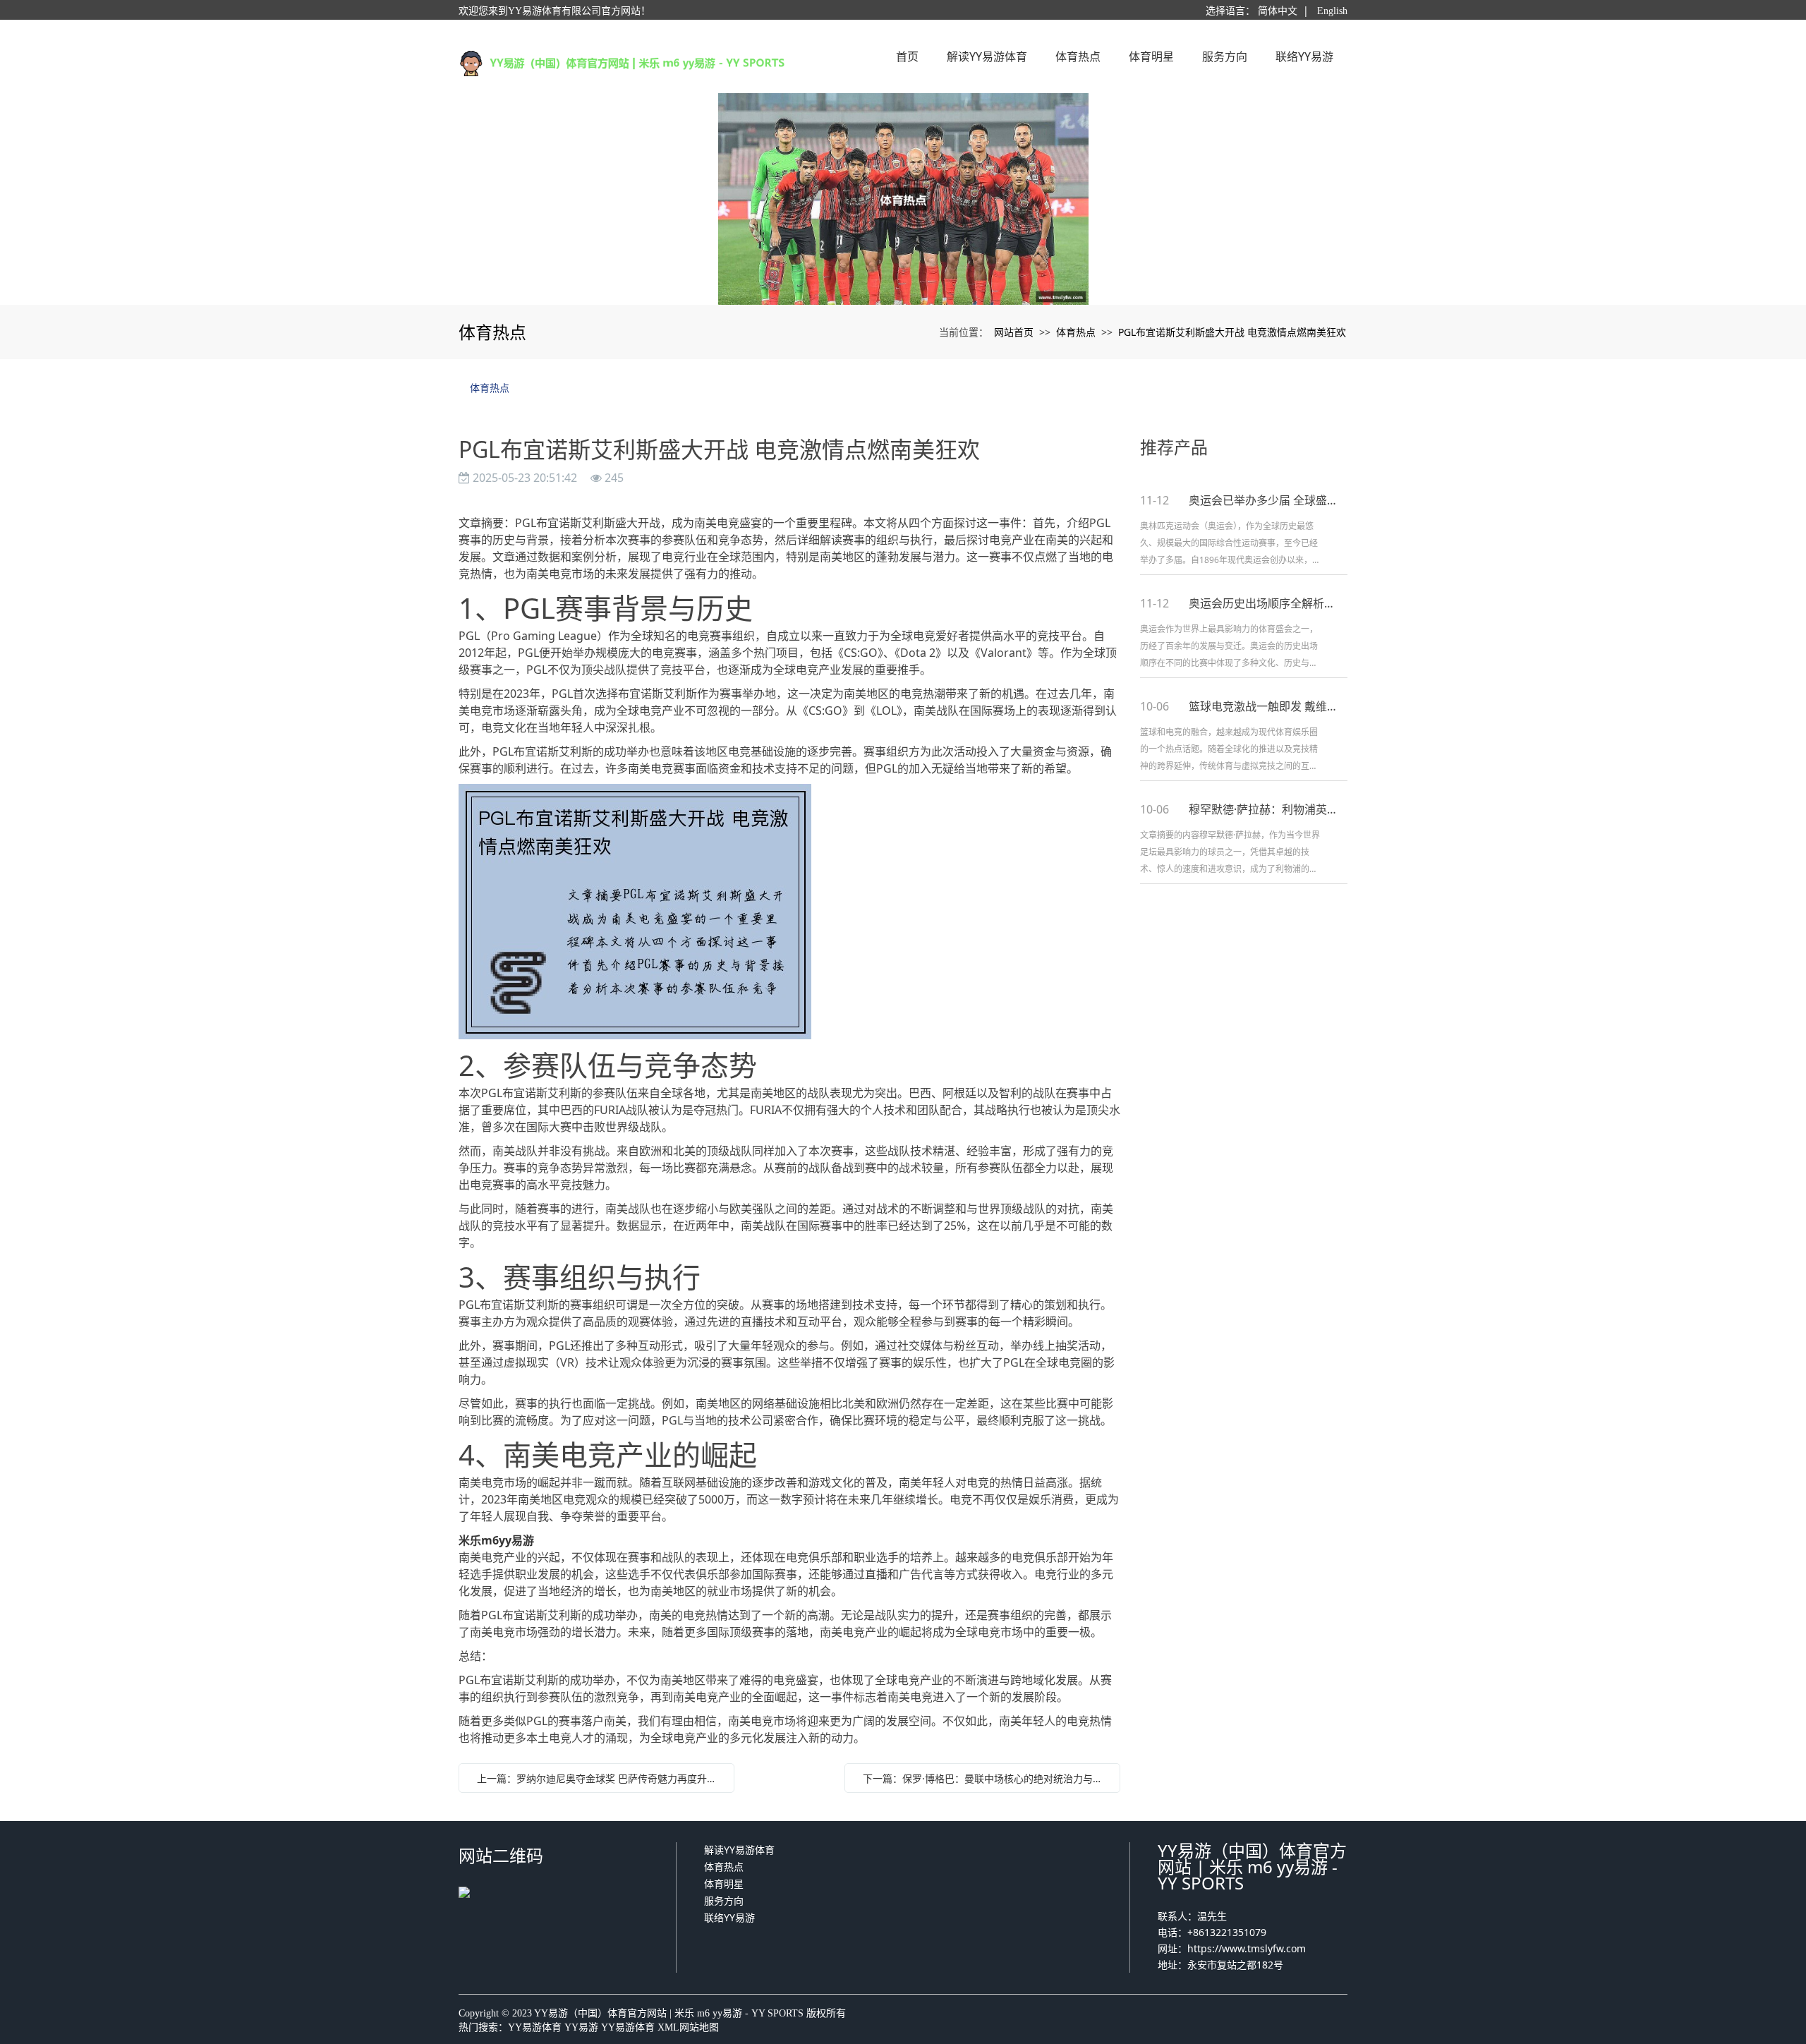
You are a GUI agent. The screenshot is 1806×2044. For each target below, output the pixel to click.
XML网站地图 (688, 2027)
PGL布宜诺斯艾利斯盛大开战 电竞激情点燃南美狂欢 (1232, 332)
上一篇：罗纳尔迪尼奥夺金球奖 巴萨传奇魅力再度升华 (597, 1778)
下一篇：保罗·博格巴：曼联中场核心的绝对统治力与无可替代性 (986, 1778)
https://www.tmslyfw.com (1247, 1948)
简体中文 (1278, 11)
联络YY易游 (729, 1917)
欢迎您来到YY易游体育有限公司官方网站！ (554, 11)
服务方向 (724, 1900)
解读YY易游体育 (739, 1850)
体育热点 (1076, 332)
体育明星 (724, 1883)
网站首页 (1014, 332)
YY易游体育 (535, 2027)
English (1332, 11)
